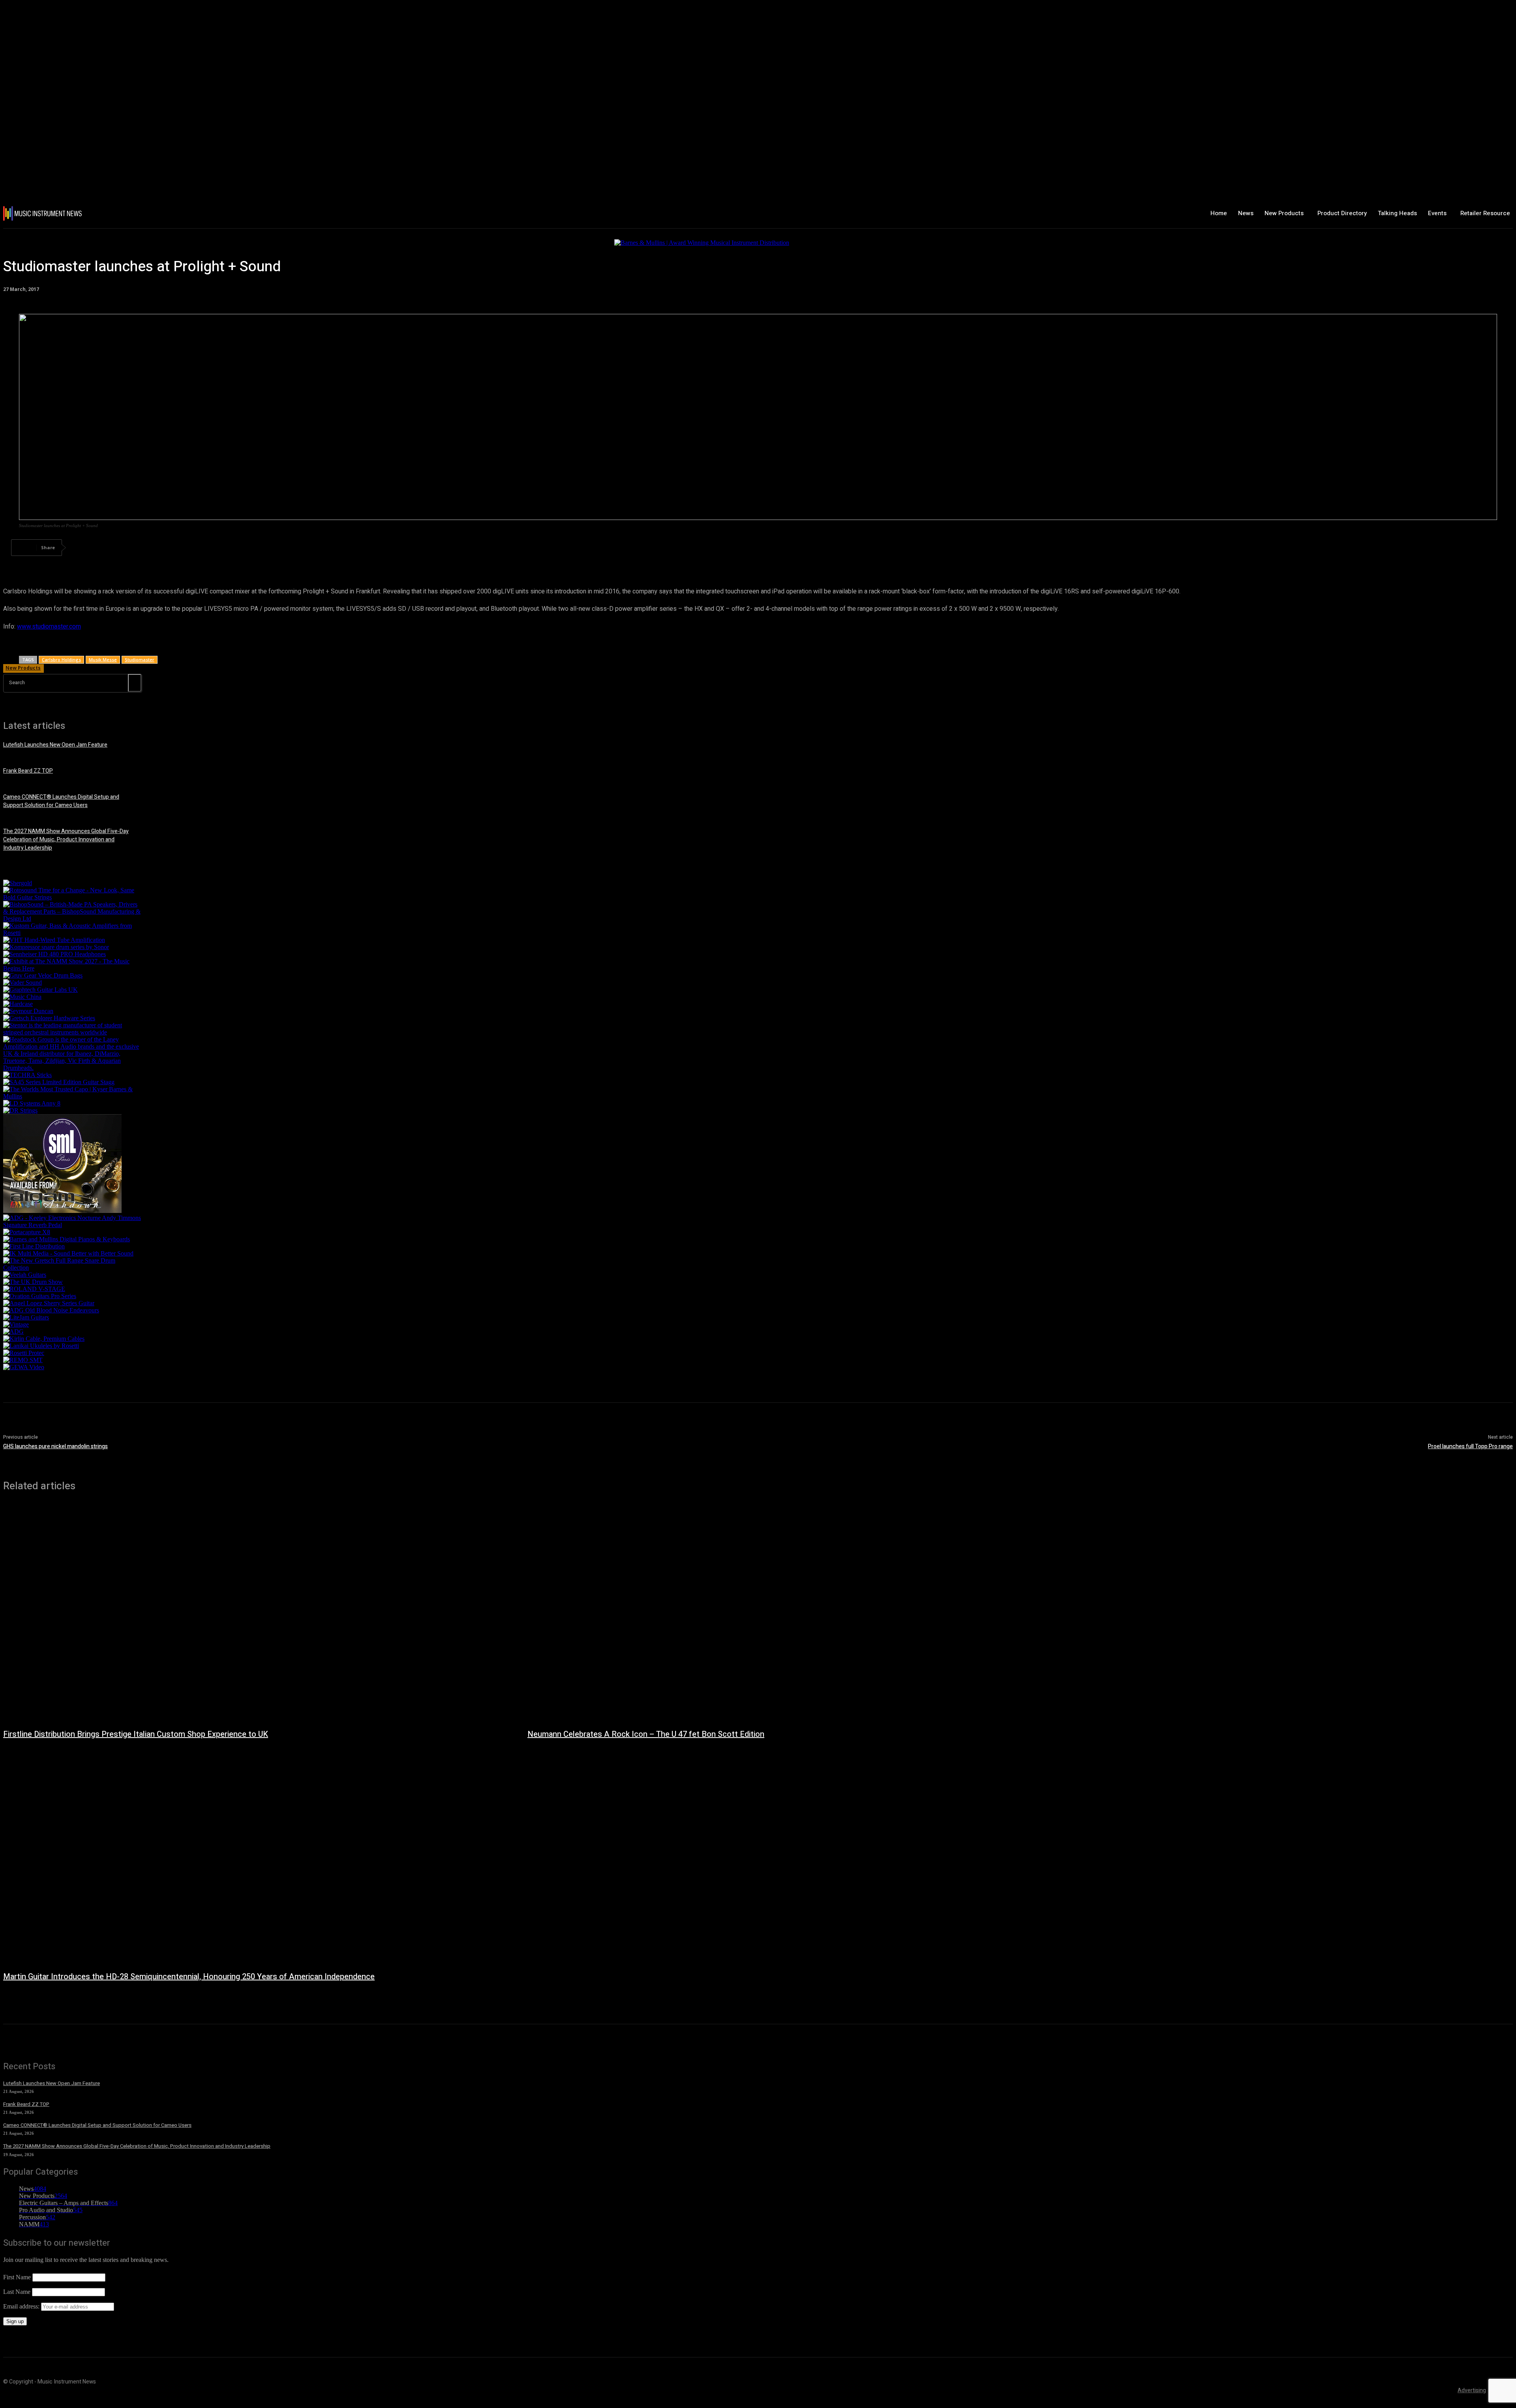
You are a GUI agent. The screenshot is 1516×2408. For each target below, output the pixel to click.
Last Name (17, 2292)
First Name (17, 2277)
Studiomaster (140, 660)
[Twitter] (112, 548)
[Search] (135, 683)
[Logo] (128, 213)
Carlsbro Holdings (61, 660)
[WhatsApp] (169, 548)
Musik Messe (103, 660)
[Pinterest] (140, 548)
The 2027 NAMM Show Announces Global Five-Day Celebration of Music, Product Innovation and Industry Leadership (66, 840)
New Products (23, 668)
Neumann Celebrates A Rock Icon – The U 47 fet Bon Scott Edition (646, 1734)
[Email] (225, 548)
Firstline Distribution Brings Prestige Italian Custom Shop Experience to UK (136, 1734)
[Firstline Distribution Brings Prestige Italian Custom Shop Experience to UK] (257, 1614)
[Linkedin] (197, 548)
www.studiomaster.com (49, 627)
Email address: (22, 2306)
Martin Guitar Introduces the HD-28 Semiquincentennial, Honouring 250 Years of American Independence (189, 1977)
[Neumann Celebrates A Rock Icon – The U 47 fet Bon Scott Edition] (782, 1614)
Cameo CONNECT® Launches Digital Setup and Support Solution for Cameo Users (61, 801)
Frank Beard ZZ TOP (28, 771)
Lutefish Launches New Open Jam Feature (55, 745)
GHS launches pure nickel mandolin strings (55, 1446)
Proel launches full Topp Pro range (1470, 1446)
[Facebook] (83, 548)
